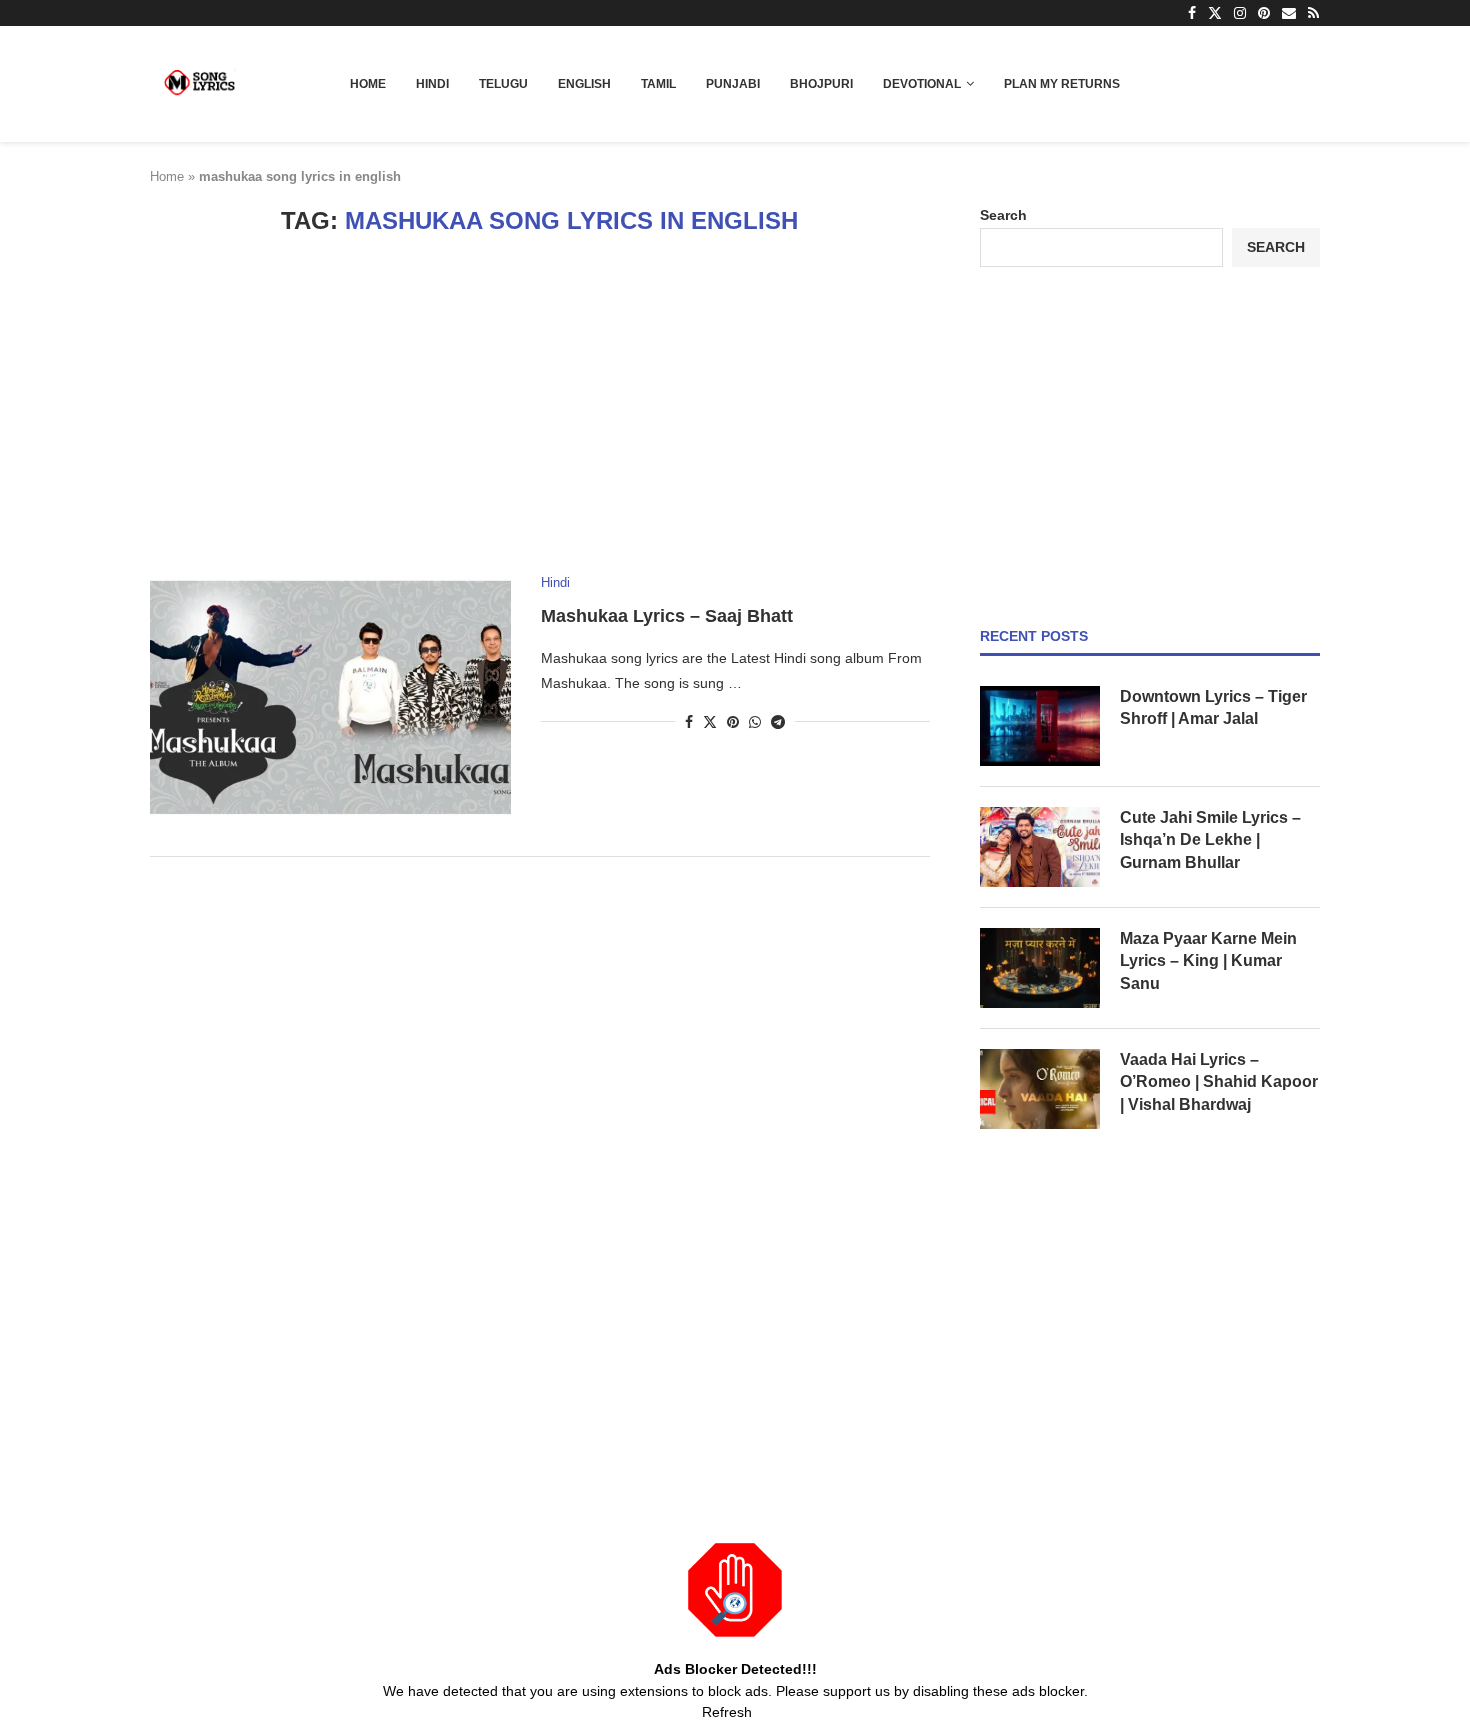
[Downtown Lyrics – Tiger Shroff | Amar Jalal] (1040, 726)
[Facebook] (1192, 13)
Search (1003, 215)
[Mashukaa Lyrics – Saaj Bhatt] (330, 695)
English (584, 84)
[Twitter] (1215, 13)
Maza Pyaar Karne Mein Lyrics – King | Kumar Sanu (1208, 961)
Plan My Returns (1062, 84)
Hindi (432, 84)
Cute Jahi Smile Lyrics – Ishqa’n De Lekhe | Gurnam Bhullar (1210, 840)
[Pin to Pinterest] (733, 722)
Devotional (922, 84)
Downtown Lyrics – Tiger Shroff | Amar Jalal (1213, 707)
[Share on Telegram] (778, 722)
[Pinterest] (1264, 13)
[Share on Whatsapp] (755, 722)
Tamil (658, 84)
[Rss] (1313, 13)
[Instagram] (1240, 13)
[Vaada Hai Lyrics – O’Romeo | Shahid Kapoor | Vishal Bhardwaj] (1040, 1089)
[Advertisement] (540, 405)
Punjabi (733, 84)
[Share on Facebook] (689, 722)
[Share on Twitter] (710, 721)
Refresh (727, 1712)
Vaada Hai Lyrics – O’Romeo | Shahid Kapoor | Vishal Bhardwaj (1219, 1082)
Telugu (503, 84)
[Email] (1289, 13)
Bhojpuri (821, 84)
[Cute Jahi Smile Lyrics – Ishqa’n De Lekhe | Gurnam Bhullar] (1040, 847)
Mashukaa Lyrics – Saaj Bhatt (667, 616)
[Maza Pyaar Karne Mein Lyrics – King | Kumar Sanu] (1040, 968)
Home (368, 84)
